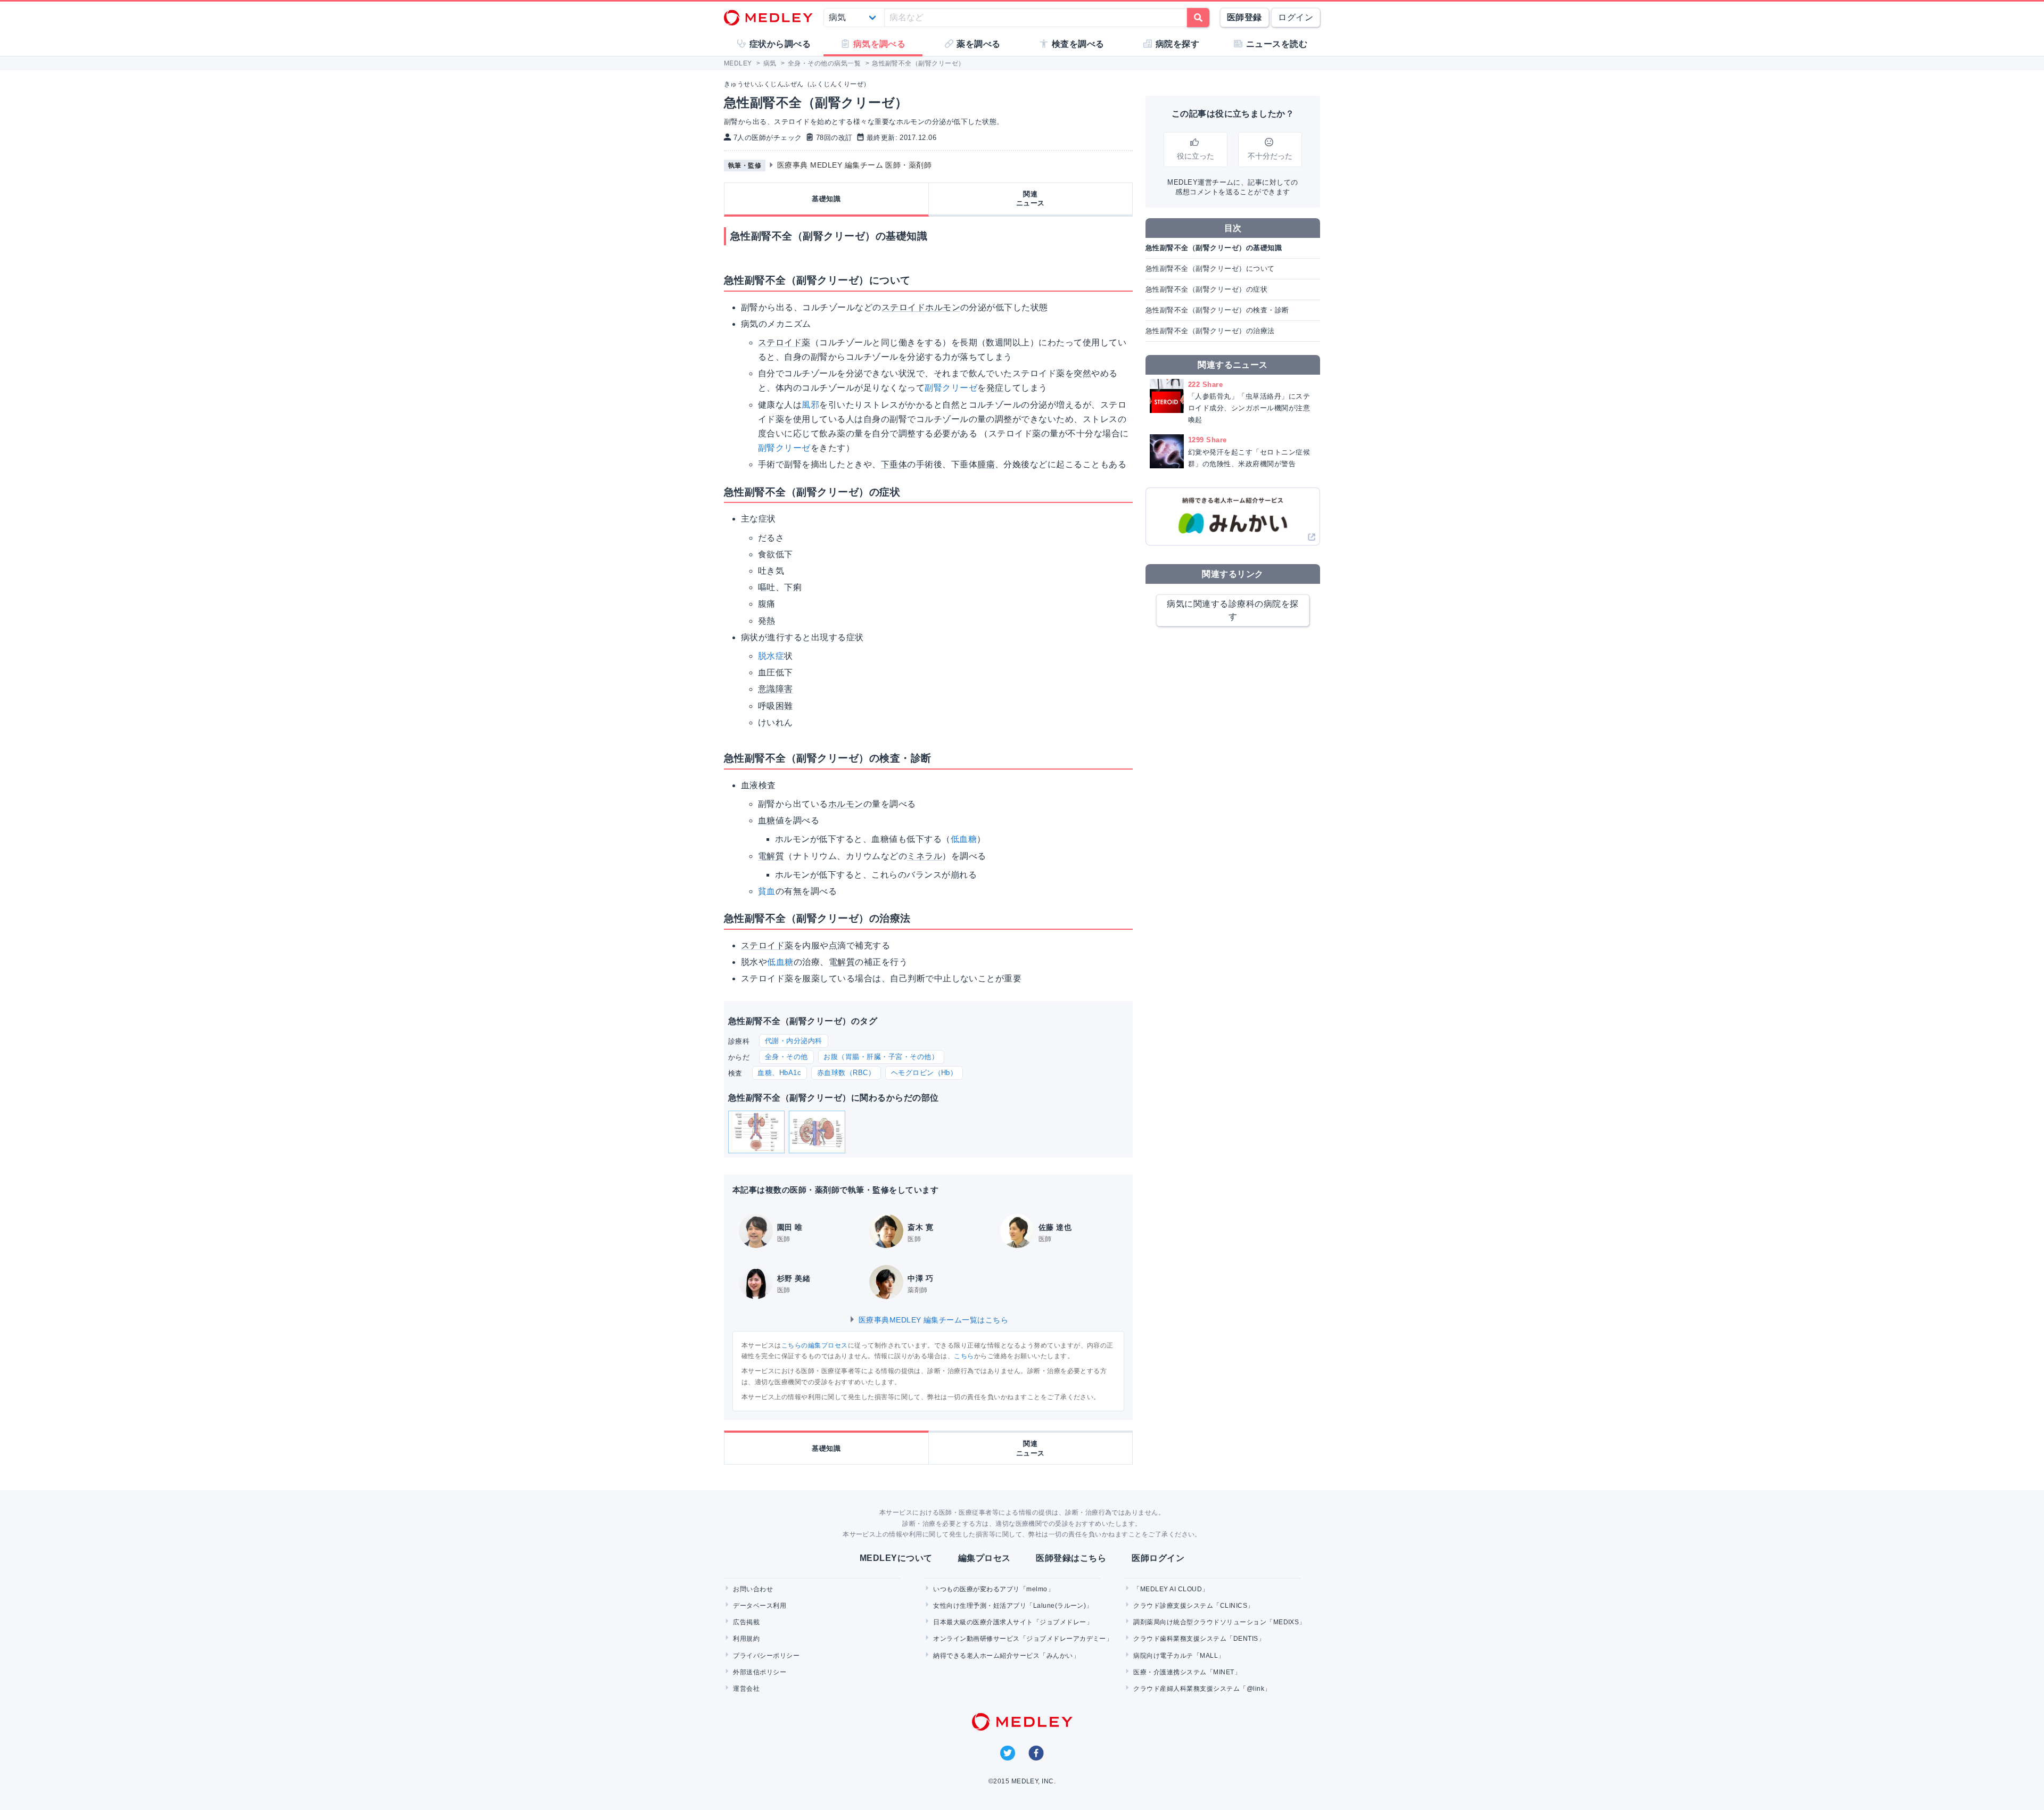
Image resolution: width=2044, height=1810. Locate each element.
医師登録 (1244, 17)
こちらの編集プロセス (815, 1345)
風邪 (810, 405)
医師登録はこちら (1071, 1558)
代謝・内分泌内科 (794, 1041)
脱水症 (771, 656)
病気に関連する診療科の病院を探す (1233, 610)
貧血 (767, 891)
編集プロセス (984, 1558)
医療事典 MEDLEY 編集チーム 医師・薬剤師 (855, 165)
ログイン (1296, 17)
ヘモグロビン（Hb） (924, 1073)
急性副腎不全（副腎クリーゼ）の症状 (1206, 289)
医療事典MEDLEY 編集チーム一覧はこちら (932, 1320)
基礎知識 (826, 199)
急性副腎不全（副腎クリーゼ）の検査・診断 (1217, 310)
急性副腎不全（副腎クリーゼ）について (1210, 268)
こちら (964, 1356)
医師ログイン (1158, 1558)
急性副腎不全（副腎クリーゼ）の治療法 (1210, 331)
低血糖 (964, 839)
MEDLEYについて (896, 1558)
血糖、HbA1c (779, 1073)
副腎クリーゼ (951, 388)
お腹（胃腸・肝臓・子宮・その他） (881, 1057)
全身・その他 (786, 1057)
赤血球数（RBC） (846, 1073)
